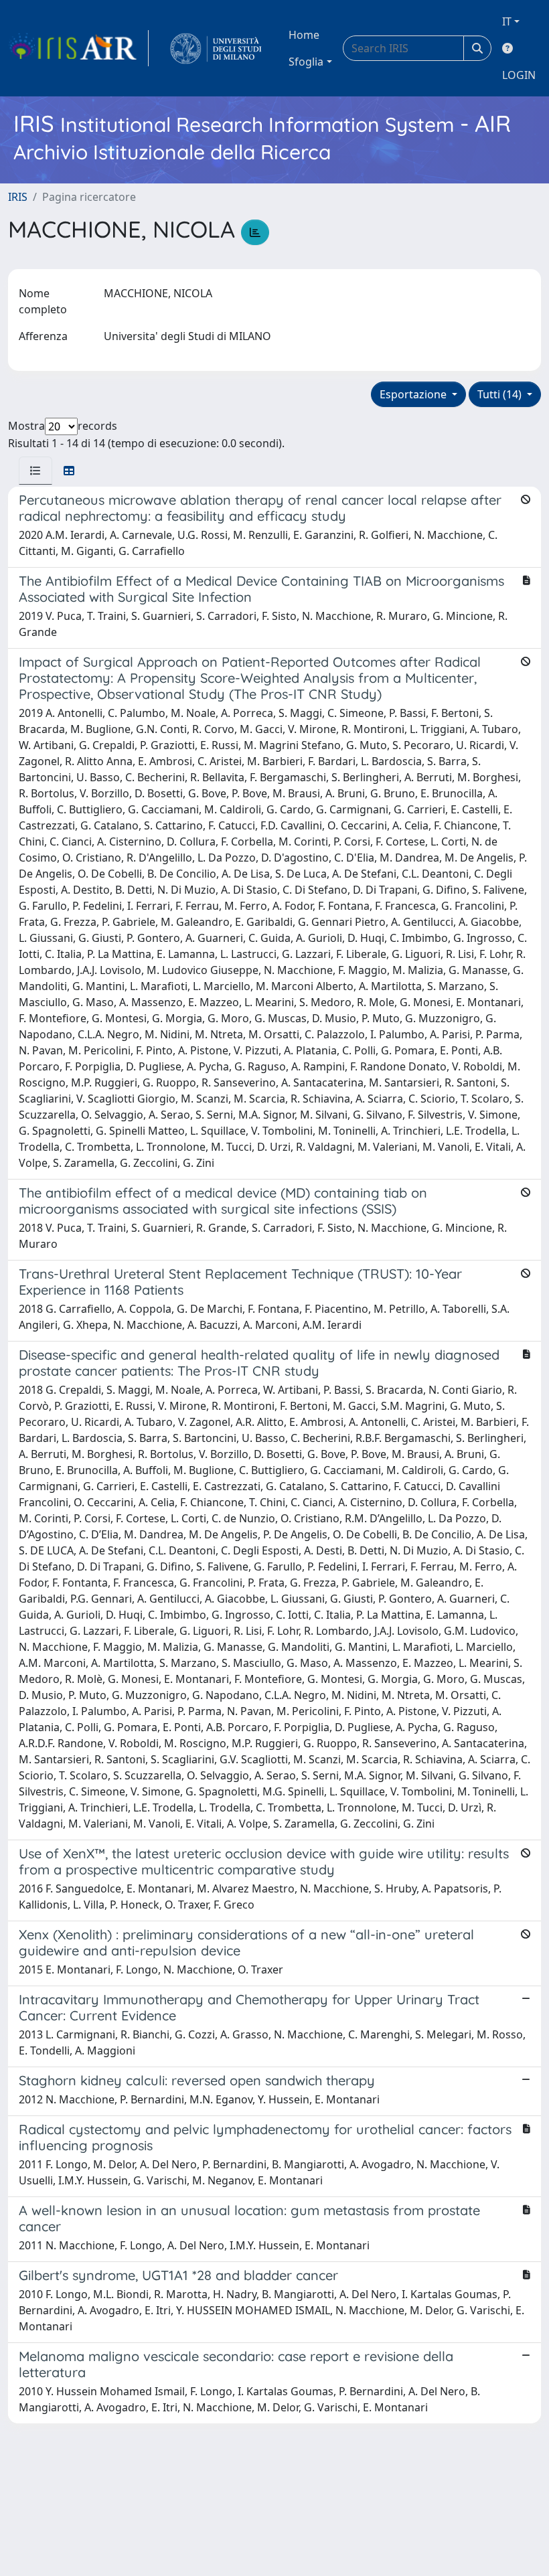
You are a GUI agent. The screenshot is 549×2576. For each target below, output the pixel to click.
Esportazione (414, 394)
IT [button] (507, 21)
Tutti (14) (501, 394)
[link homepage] (78, 48)
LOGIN (519, 75)
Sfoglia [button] (306, 62)
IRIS (18, 197)
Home (304, 35)
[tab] (35, 471)
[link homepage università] (216, 48)
